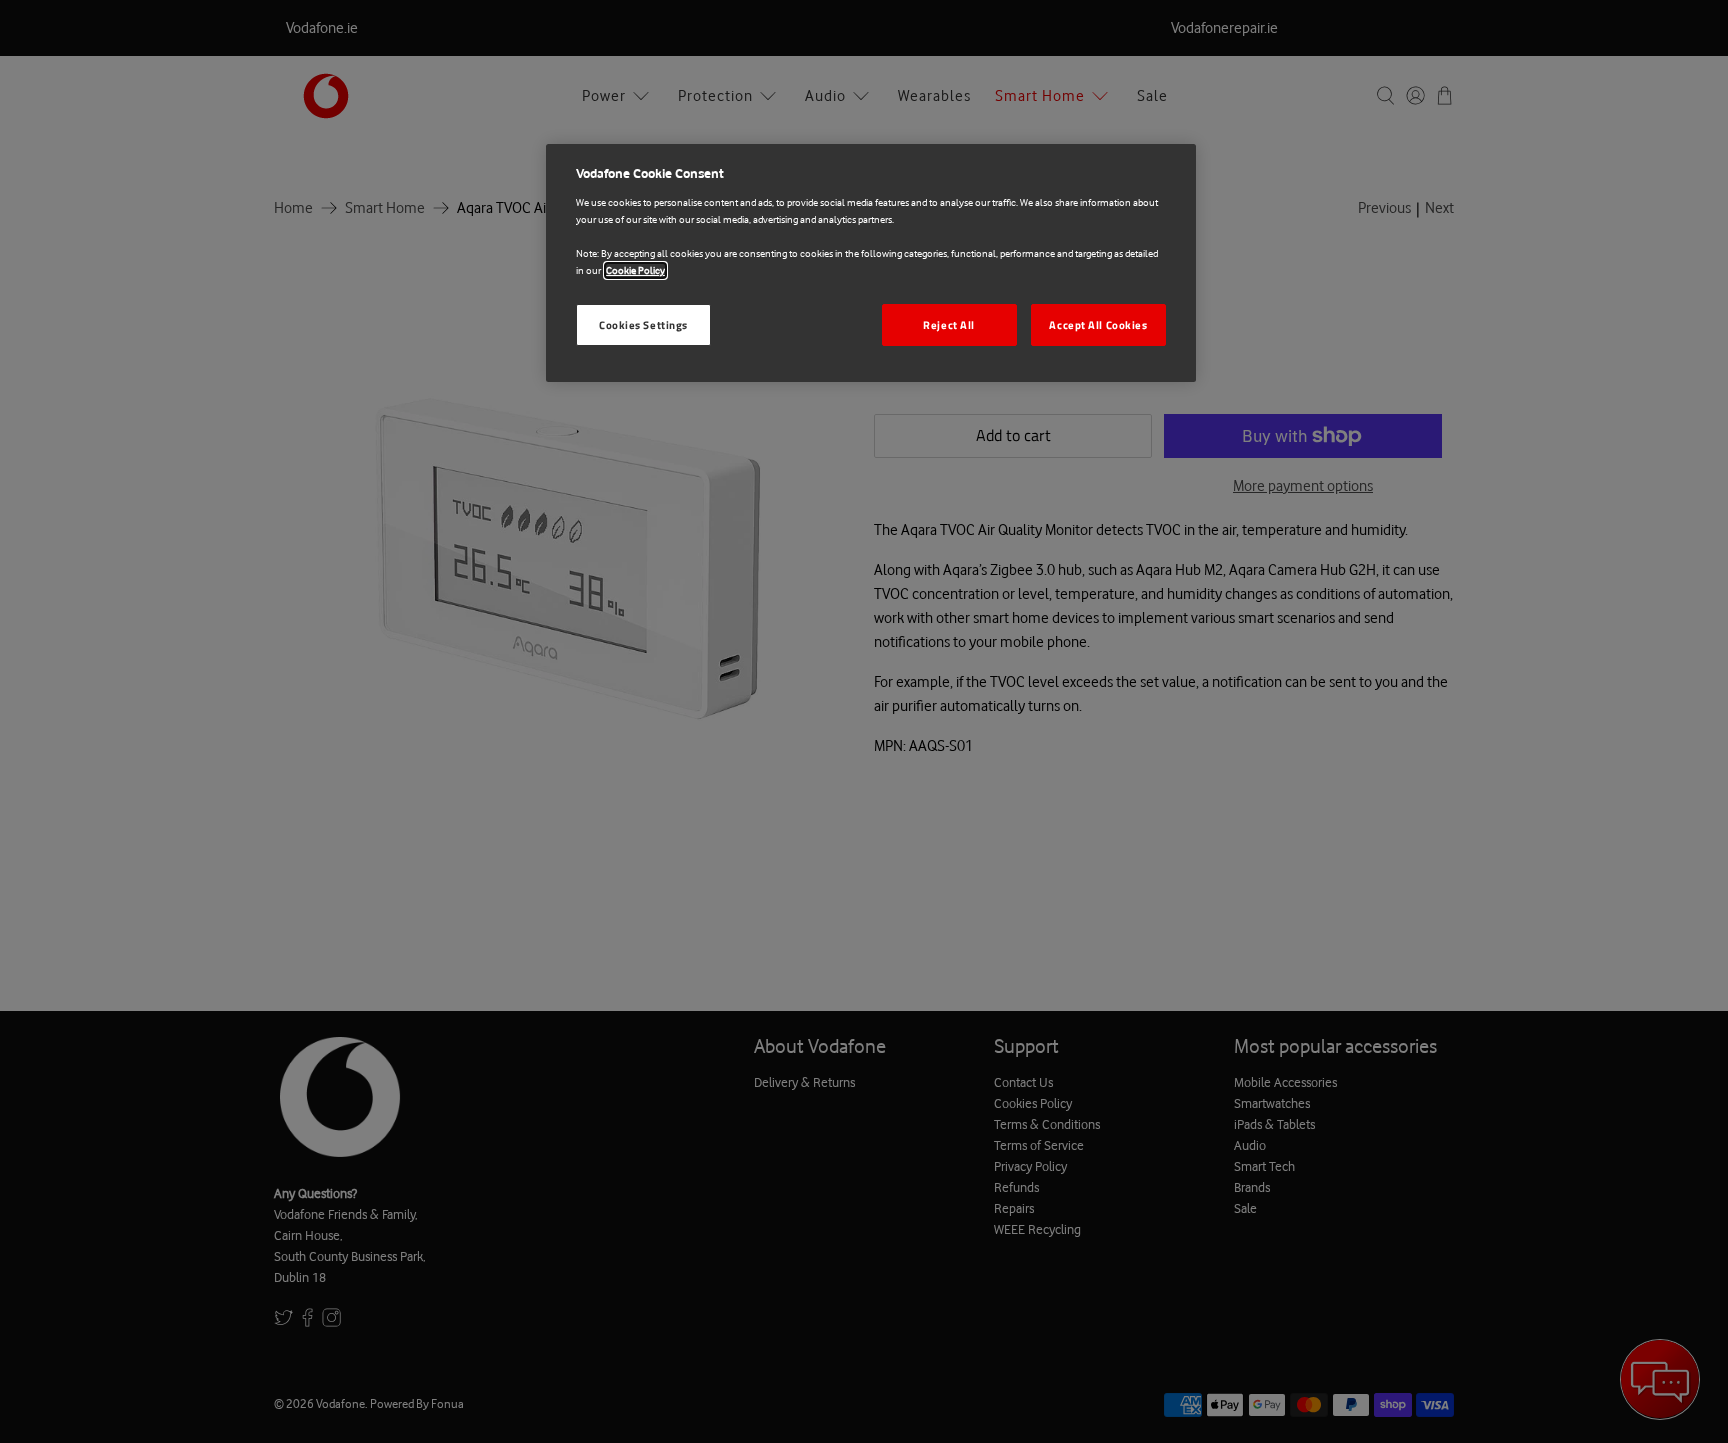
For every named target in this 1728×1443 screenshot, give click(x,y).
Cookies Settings (643, 324)
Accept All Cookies (1098, 324)
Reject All (949, 324)
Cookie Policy (635, 270)
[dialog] (871, 263)
